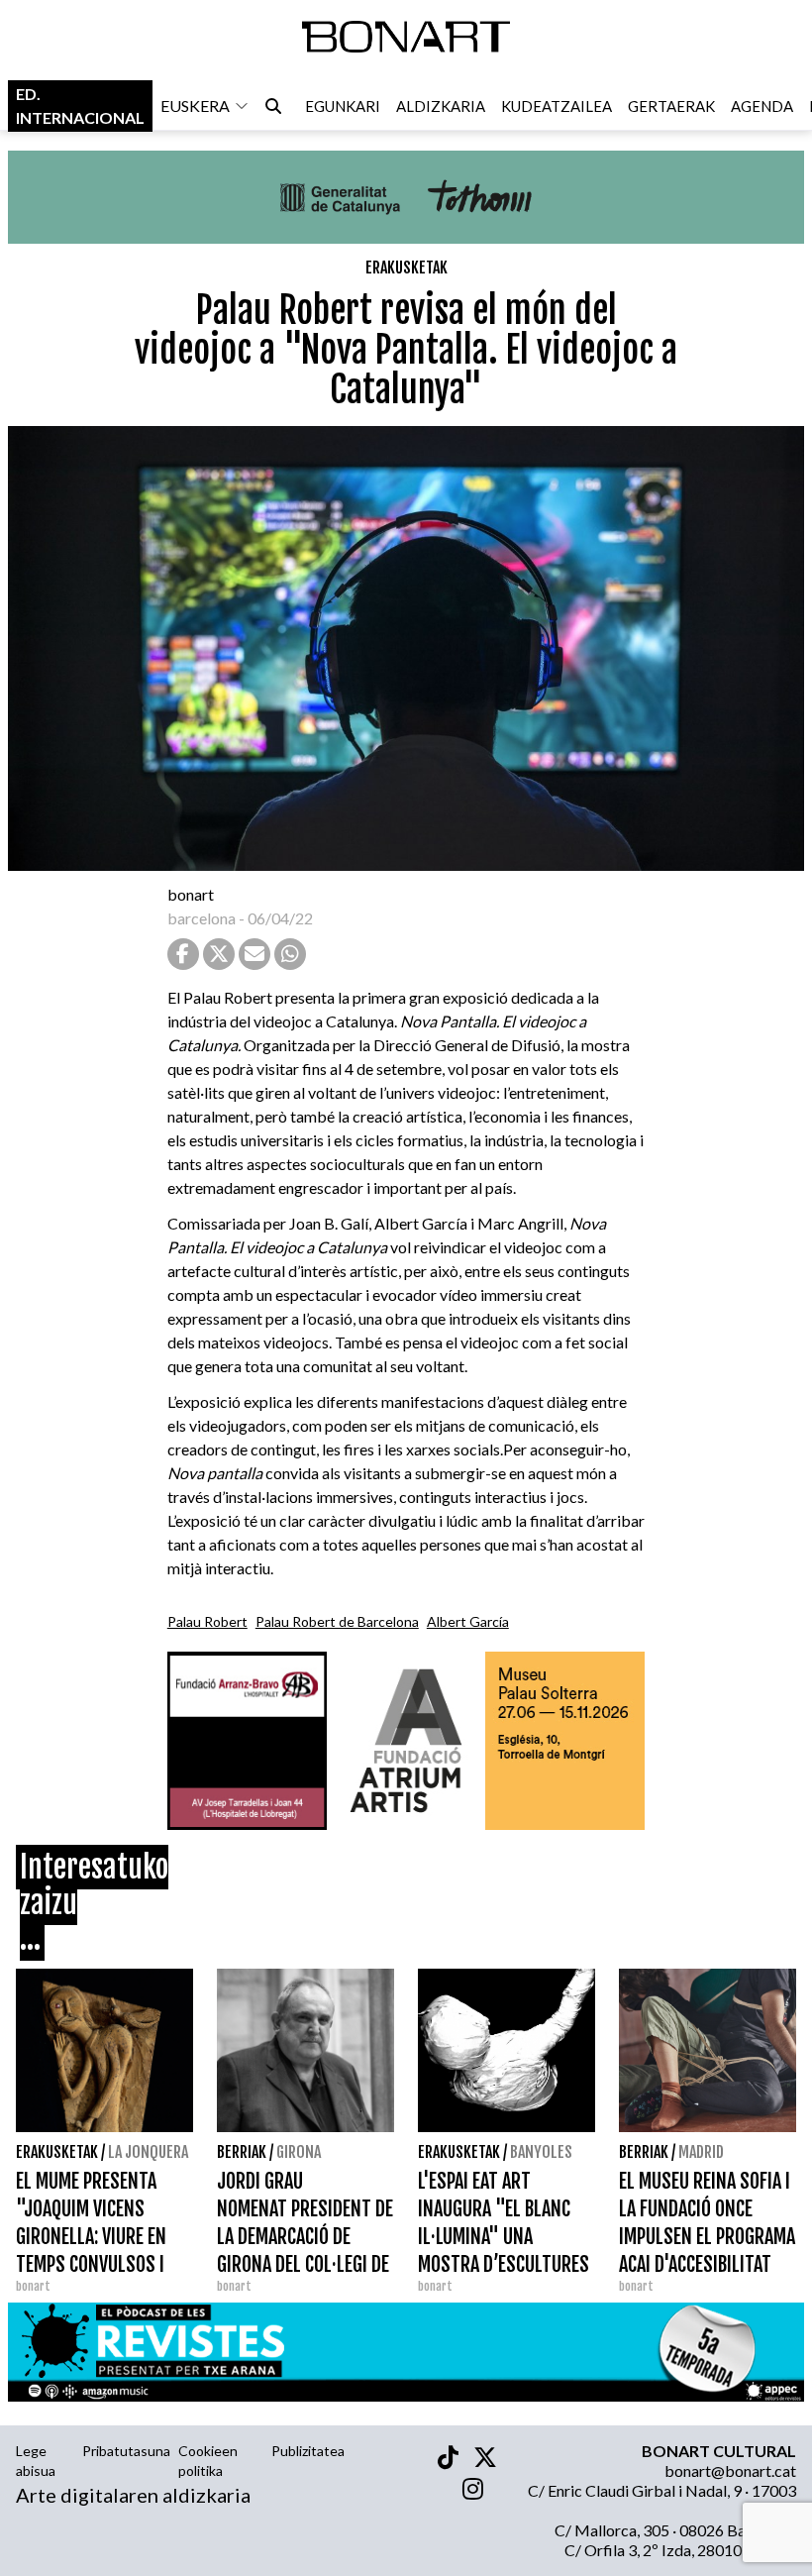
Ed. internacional (80, 106)
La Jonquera (148, 2152)
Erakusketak (406, 268)
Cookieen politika (208, 2461)
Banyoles (541, 2152)
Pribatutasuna (126, 2451)
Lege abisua (36, 2461)
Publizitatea (308, 2451)
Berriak (242, 2152)
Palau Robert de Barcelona (337, 1621)
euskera (195, 106)
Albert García (468, 1621)
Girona (299, 2152)
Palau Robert (207, 1621)
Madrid (701, 2152)
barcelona (202, 918)
